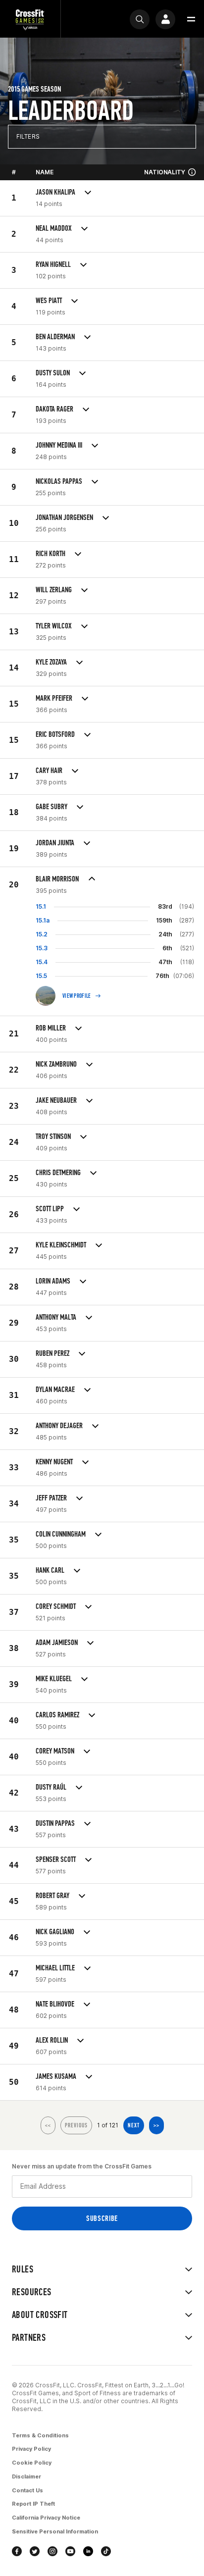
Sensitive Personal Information (55, 2531)
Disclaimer (26, 2476)
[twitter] (35, 2551)
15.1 (41, 906)
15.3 (42, 948)
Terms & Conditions (40, 2435)
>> (156, 2125)
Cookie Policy (32, 2463)
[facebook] (17, 2551)
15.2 (42, 934)
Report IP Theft (33, 2504)
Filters (28, 136)
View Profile (77, 996)
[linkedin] (88, 2551)
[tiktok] (106, 2551)
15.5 (41, 976)
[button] (191, 19)
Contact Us (27, 2490)
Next (134, 2125)
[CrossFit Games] (30, 19)
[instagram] (52, 2551)
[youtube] (70, 2551)
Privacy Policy (31, 2449)
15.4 (42, 962)
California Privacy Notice (46, 2518)
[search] (140, 19)
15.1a (43, 920)
